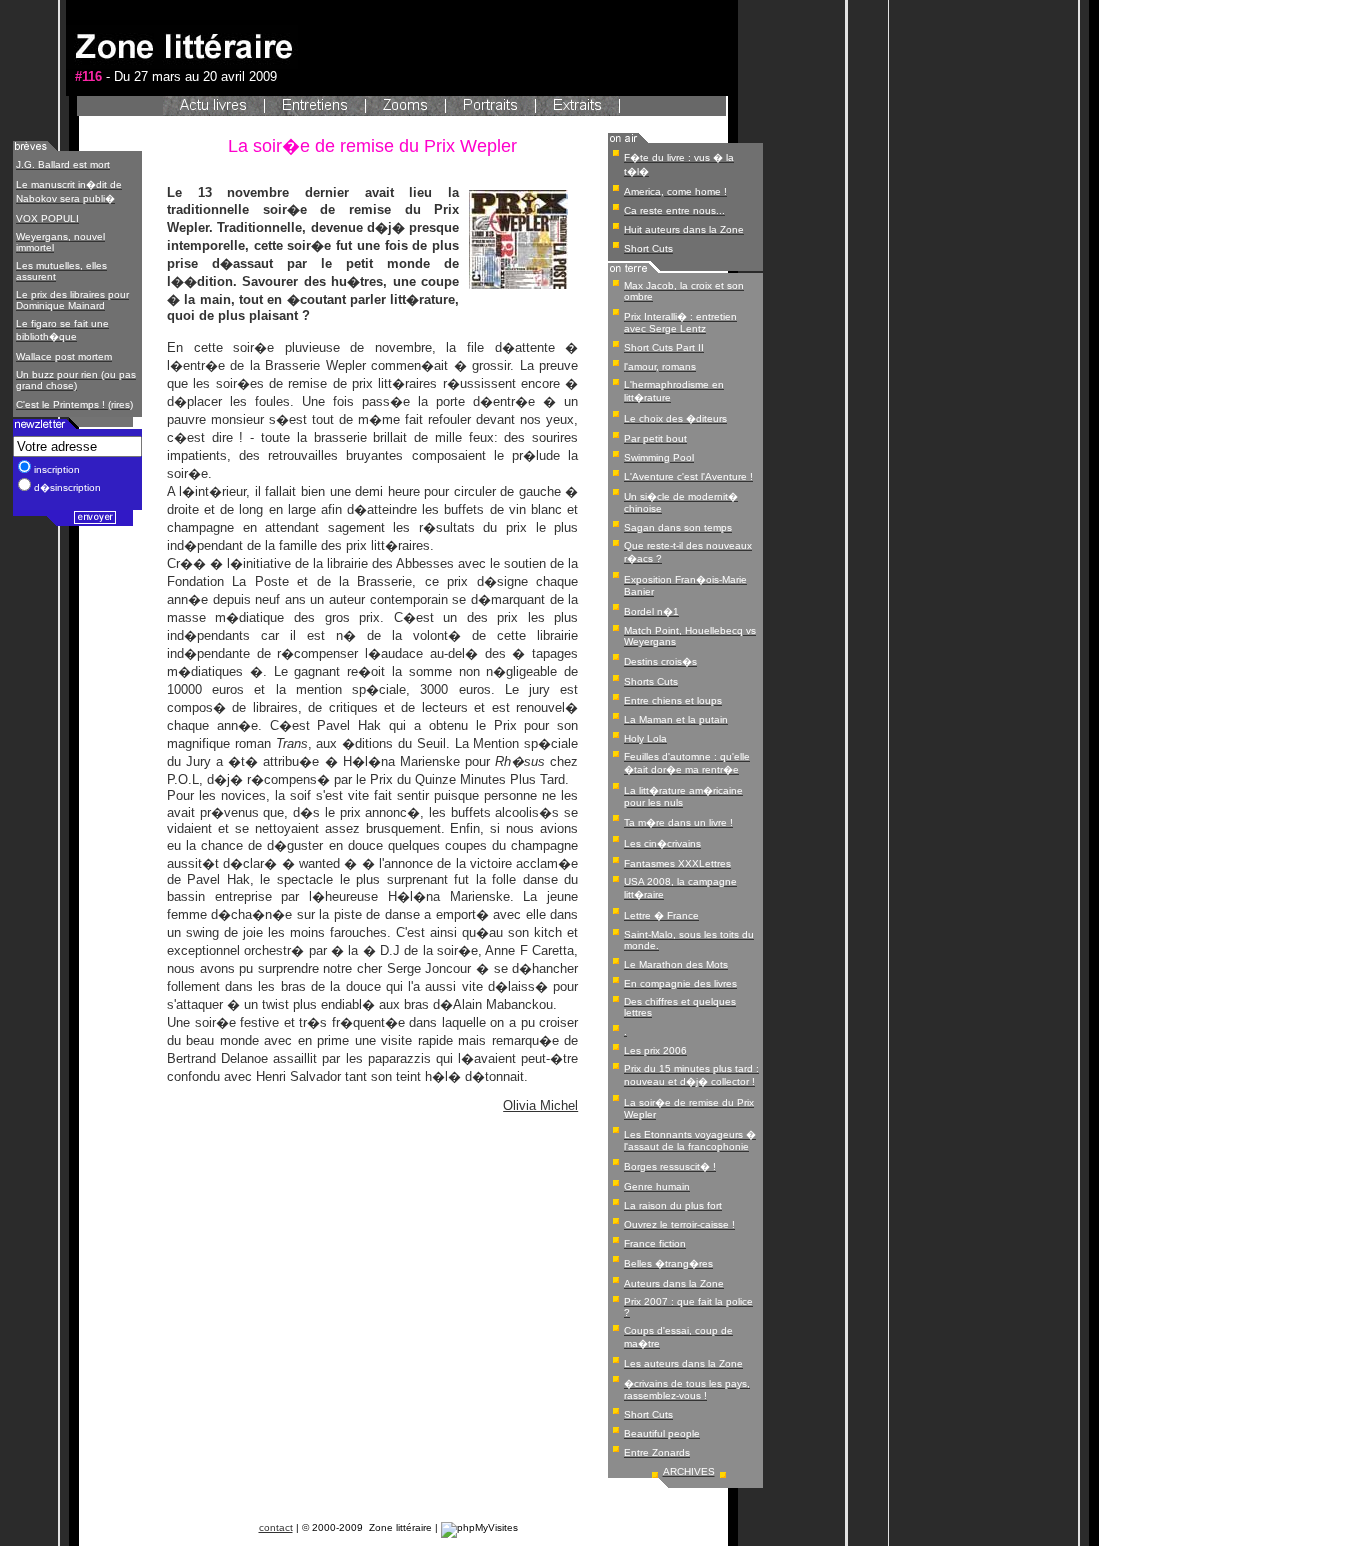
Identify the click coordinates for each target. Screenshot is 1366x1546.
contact (276, 1527)
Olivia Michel (540, 1105)
